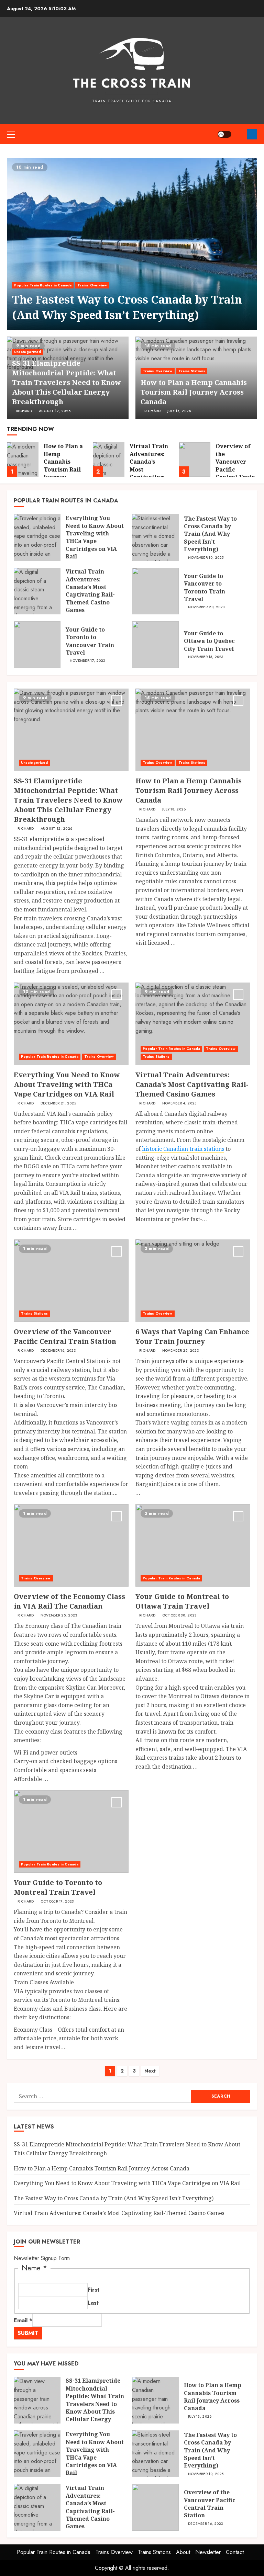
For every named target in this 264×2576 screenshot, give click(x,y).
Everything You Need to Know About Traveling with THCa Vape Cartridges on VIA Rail (95, 537)
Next (150, 2071)
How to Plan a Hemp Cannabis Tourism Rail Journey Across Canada (194, 392)
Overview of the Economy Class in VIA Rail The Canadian (69, 1601)
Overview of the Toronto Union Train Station (233, 458)
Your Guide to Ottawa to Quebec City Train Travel (209, 641)
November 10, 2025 (206, 558)
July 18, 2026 (179, 411)
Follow (252, 134)
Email (23, 2320)
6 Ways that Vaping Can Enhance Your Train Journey (192, 1336)
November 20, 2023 (207, 607)
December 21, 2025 (58, 1103)
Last (93, 2303)
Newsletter (208, 2552)
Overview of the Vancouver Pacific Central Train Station (149, 465)
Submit (28, 2333)
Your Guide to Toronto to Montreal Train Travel (58, 1887)
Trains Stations (192, 371)
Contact (235, 2552)
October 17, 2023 (57, 1902)
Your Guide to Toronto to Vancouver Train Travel (90, 641)
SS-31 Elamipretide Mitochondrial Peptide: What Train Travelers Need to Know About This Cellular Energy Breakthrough (67, 382)
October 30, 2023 (180, 1615)
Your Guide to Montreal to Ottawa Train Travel (182, 1601)
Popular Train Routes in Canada (43, 285)
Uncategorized (27, 352)
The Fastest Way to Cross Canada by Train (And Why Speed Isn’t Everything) (127, 307)
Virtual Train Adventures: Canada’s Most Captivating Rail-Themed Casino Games (90, 591)
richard (24, 411)
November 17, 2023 (88, 661)
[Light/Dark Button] (224, 134)
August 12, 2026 (55, 411)
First (93, 2290)
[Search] (239, 134)
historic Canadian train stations (183, 1149)
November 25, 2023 (181, 1351)
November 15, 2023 (206, 657)
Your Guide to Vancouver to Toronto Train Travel (205, 587)
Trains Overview (92, 285)
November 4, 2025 (179, 1103)
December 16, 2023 (58, 1351)
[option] (132, 244)
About (183, 2552)
